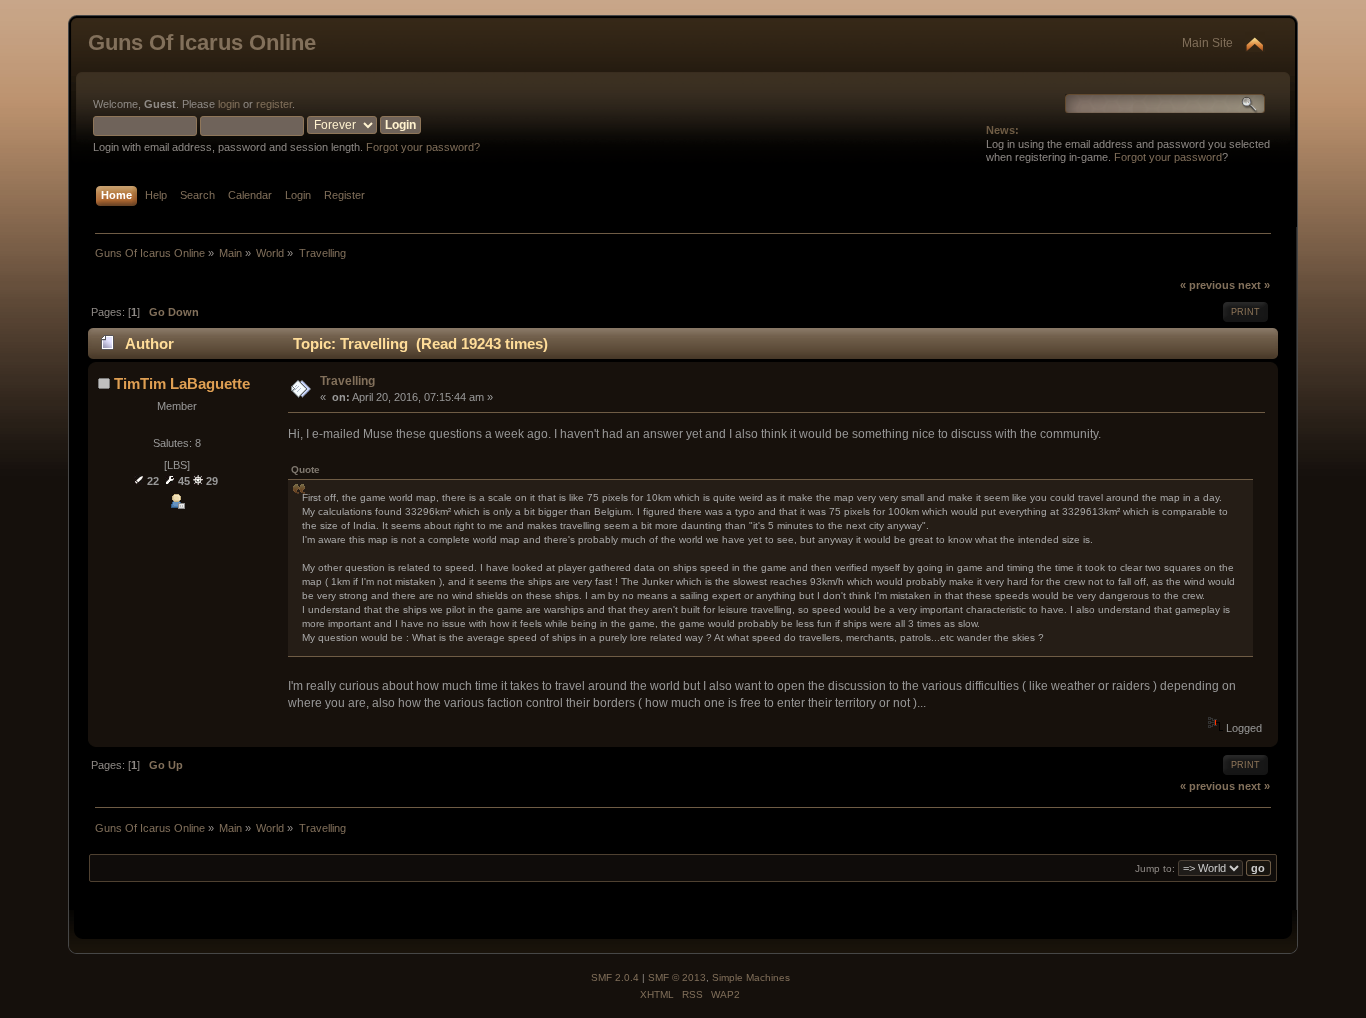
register (274, 104)
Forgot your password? (423, 147)
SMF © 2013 (677, 977)
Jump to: (1155, 868)
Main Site (1207, 43)
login (229, 104)
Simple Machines (751, 977)
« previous (1207, 285)
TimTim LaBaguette (182, 383)
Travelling (347, 381)
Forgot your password (1168, 157)
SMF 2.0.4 (615, 977)
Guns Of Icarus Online (202, 42)
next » (1254, 285)
